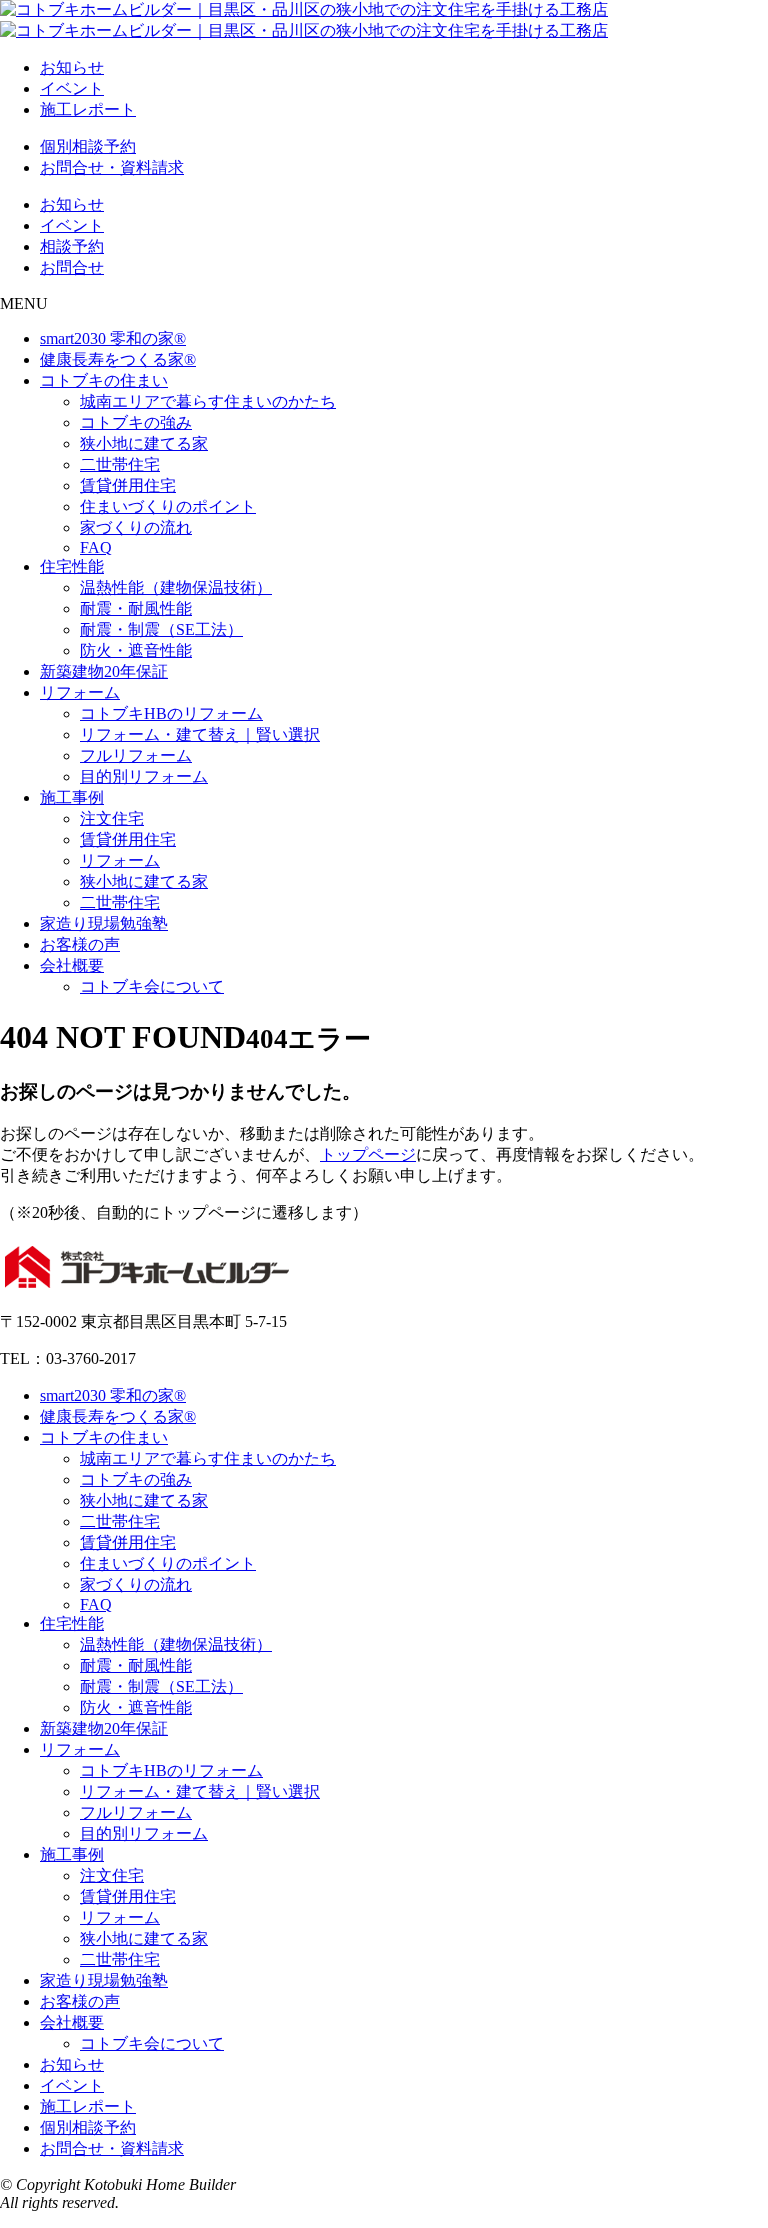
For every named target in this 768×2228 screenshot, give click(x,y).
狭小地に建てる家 (144, 443)
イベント (72, 88)
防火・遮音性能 (136, 650)
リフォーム (80, 692)
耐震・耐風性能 (136, 608)
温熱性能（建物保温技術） (176, 587)
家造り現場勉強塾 (104, 923)
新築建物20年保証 (104, 671)
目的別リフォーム (144, 776)
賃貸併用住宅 (128, 485)
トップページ (368, 1154)
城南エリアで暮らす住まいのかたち (208, 401)
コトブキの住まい (104, 380)
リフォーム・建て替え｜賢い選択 (200, 734)
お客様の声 (80, 944)
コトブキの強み (136, 422)
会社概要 (72, 965)
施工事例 (72, 797)
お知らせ (72, 67)
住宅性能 (72, 566)
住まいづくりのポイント (168, 506)
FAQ (96, 547)
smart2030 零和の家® (113, 338)
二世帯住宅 (120, 464)
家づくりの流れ (136, 527)
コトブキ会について (152, 986)
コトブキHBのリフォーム (171, 713)
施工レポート (88, 109)
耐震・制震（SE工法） (161, 629)
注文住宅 (112, 818)
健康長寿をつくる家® (118, 359)
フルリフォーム (136, 755)
